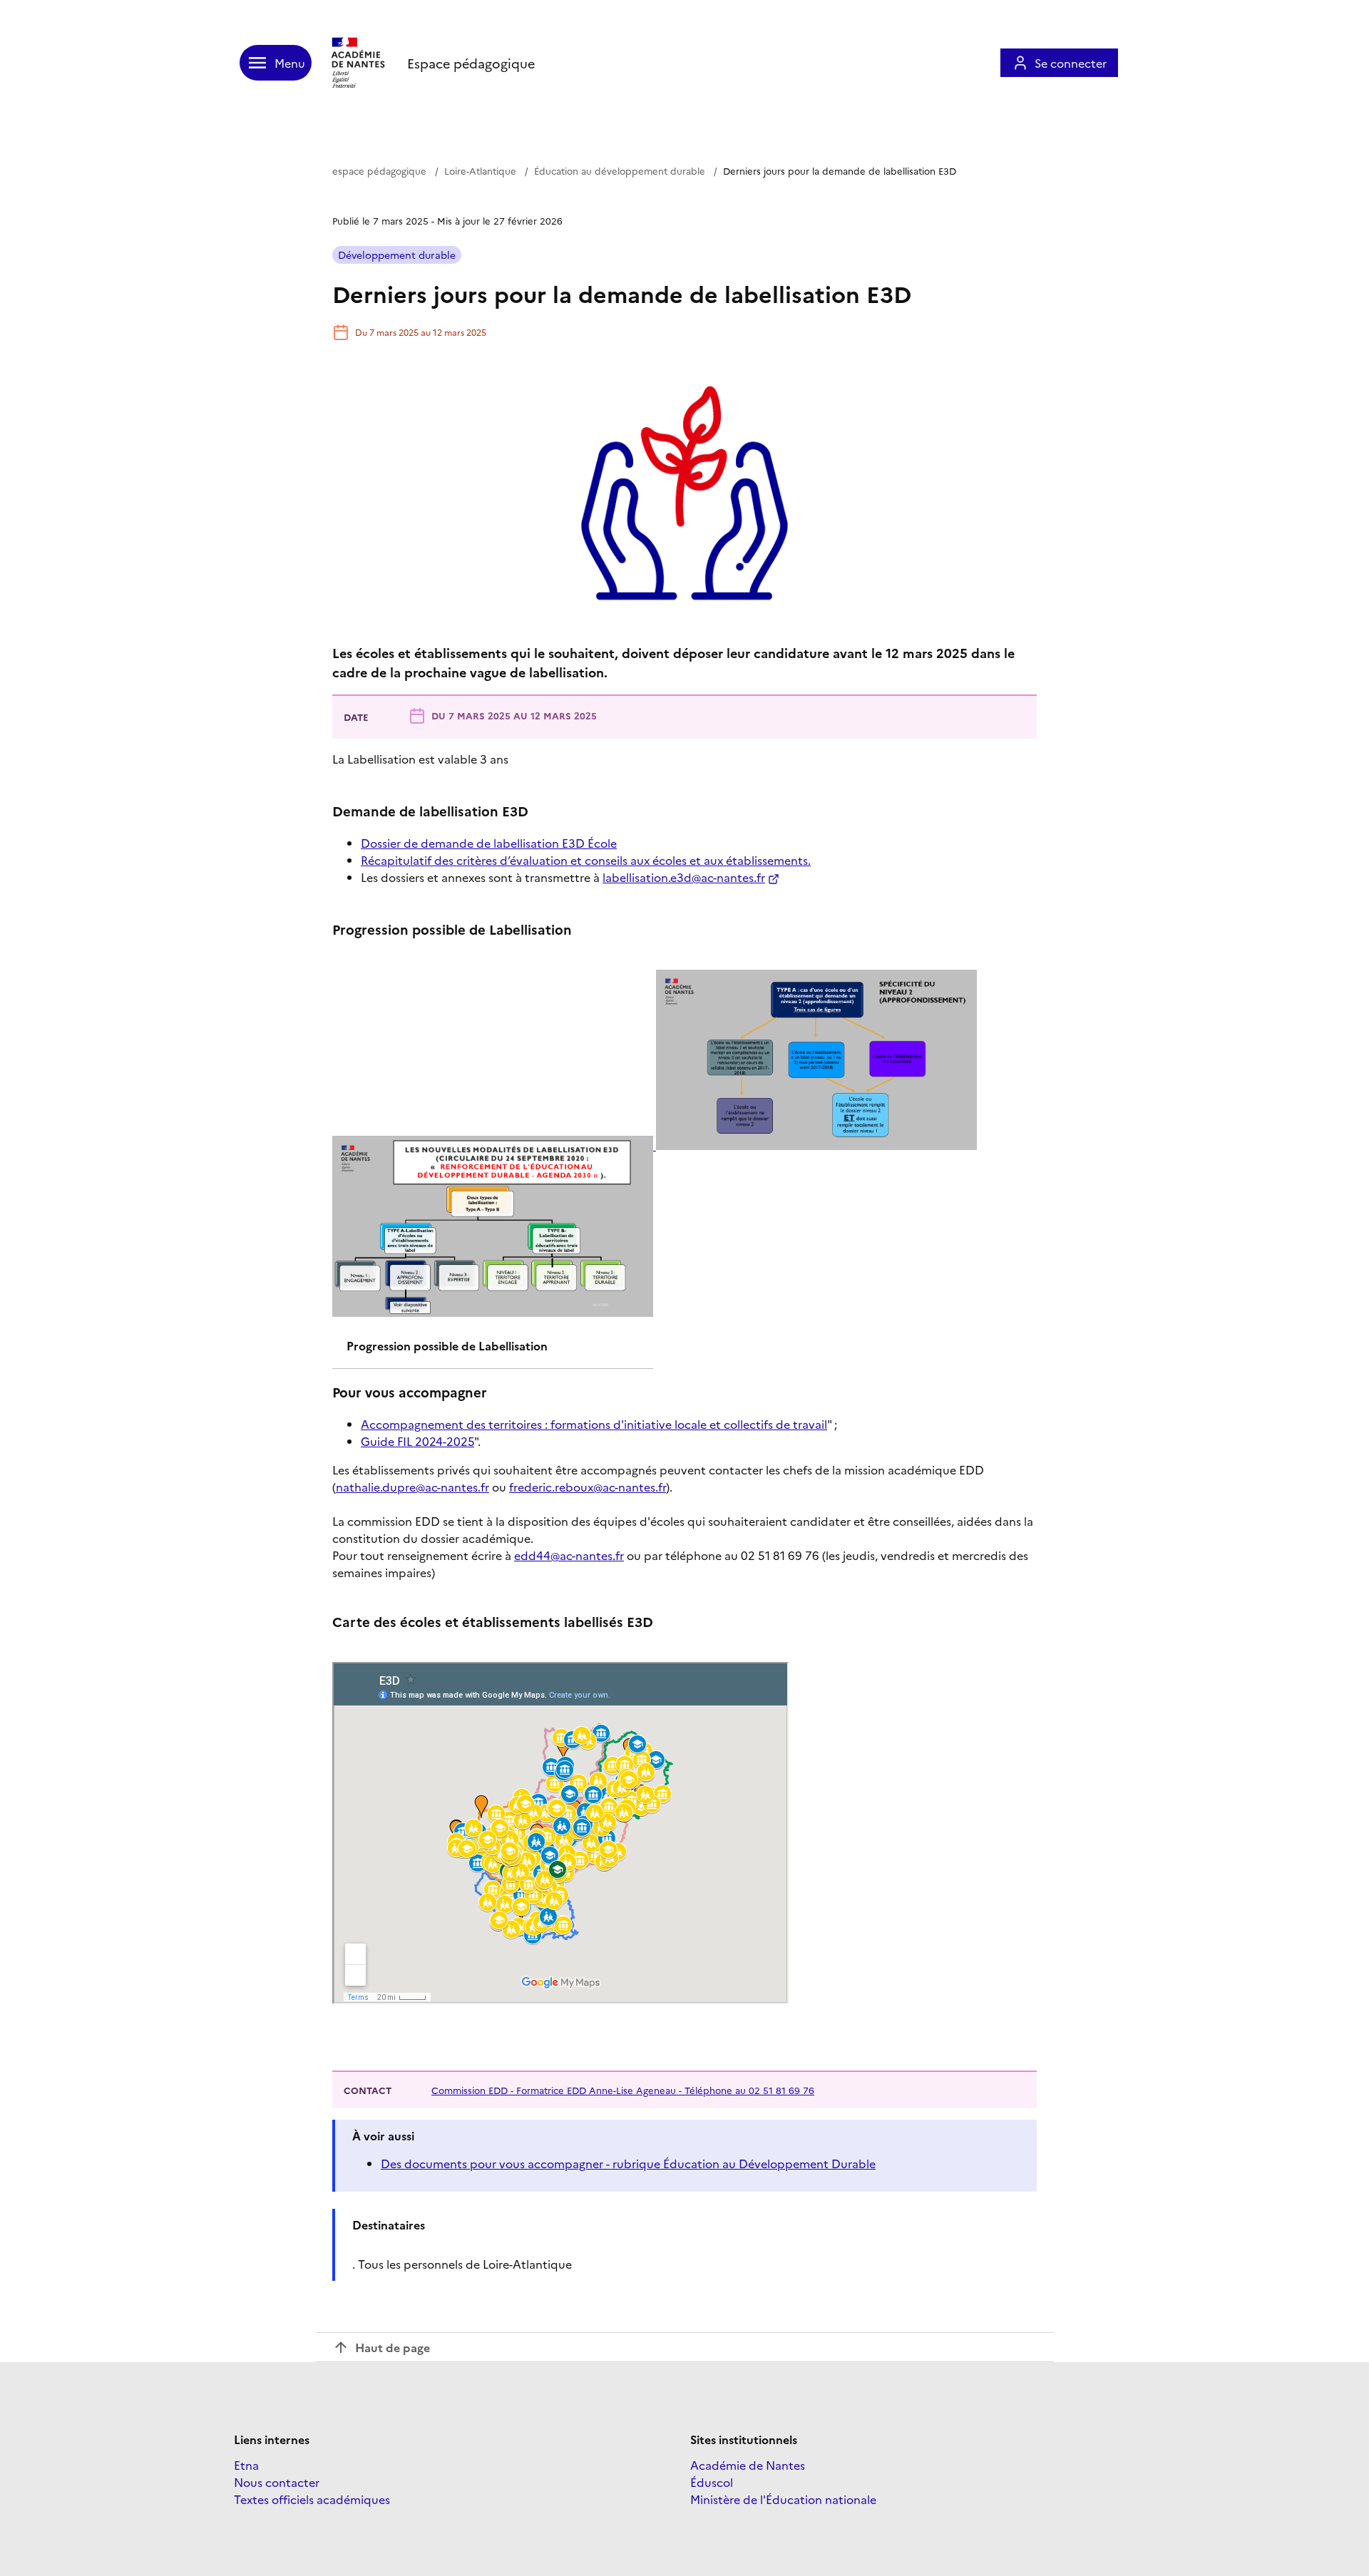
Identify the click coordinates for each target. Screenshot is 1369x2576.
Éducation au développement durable (620, 170)
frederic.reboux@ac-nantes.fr (588, 1487)
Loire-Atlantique (480, 170)
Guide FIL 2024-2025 (417, 1441)
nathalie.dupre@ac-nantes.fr (412, 1487)
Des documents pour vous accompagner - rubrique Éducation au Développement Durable (628, 2163)
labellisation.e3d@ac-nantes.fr (684, 877)
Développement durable (397, 255)
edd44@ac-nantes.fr (569, 1555)
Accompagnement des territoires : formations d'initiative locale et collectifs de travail (594, 1424)
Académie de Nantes (748, 2465)
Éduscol (712, 2482)
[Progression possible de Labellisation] (655, 1145)
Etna (246, 2465)
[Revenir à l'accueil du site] (359, 63)
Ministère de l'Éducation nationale (783, 2499)
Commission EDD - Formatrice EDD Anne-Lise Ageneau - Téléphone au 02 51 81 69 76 (623, 2090)
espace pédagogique (379, 170)
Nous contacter (277, 2482)
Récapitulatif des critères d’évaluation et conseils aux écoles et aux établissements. (586, 860)
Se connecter (1071, 63)
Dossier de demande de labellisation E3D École (489, 843)
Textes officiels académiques (312, 2499)
